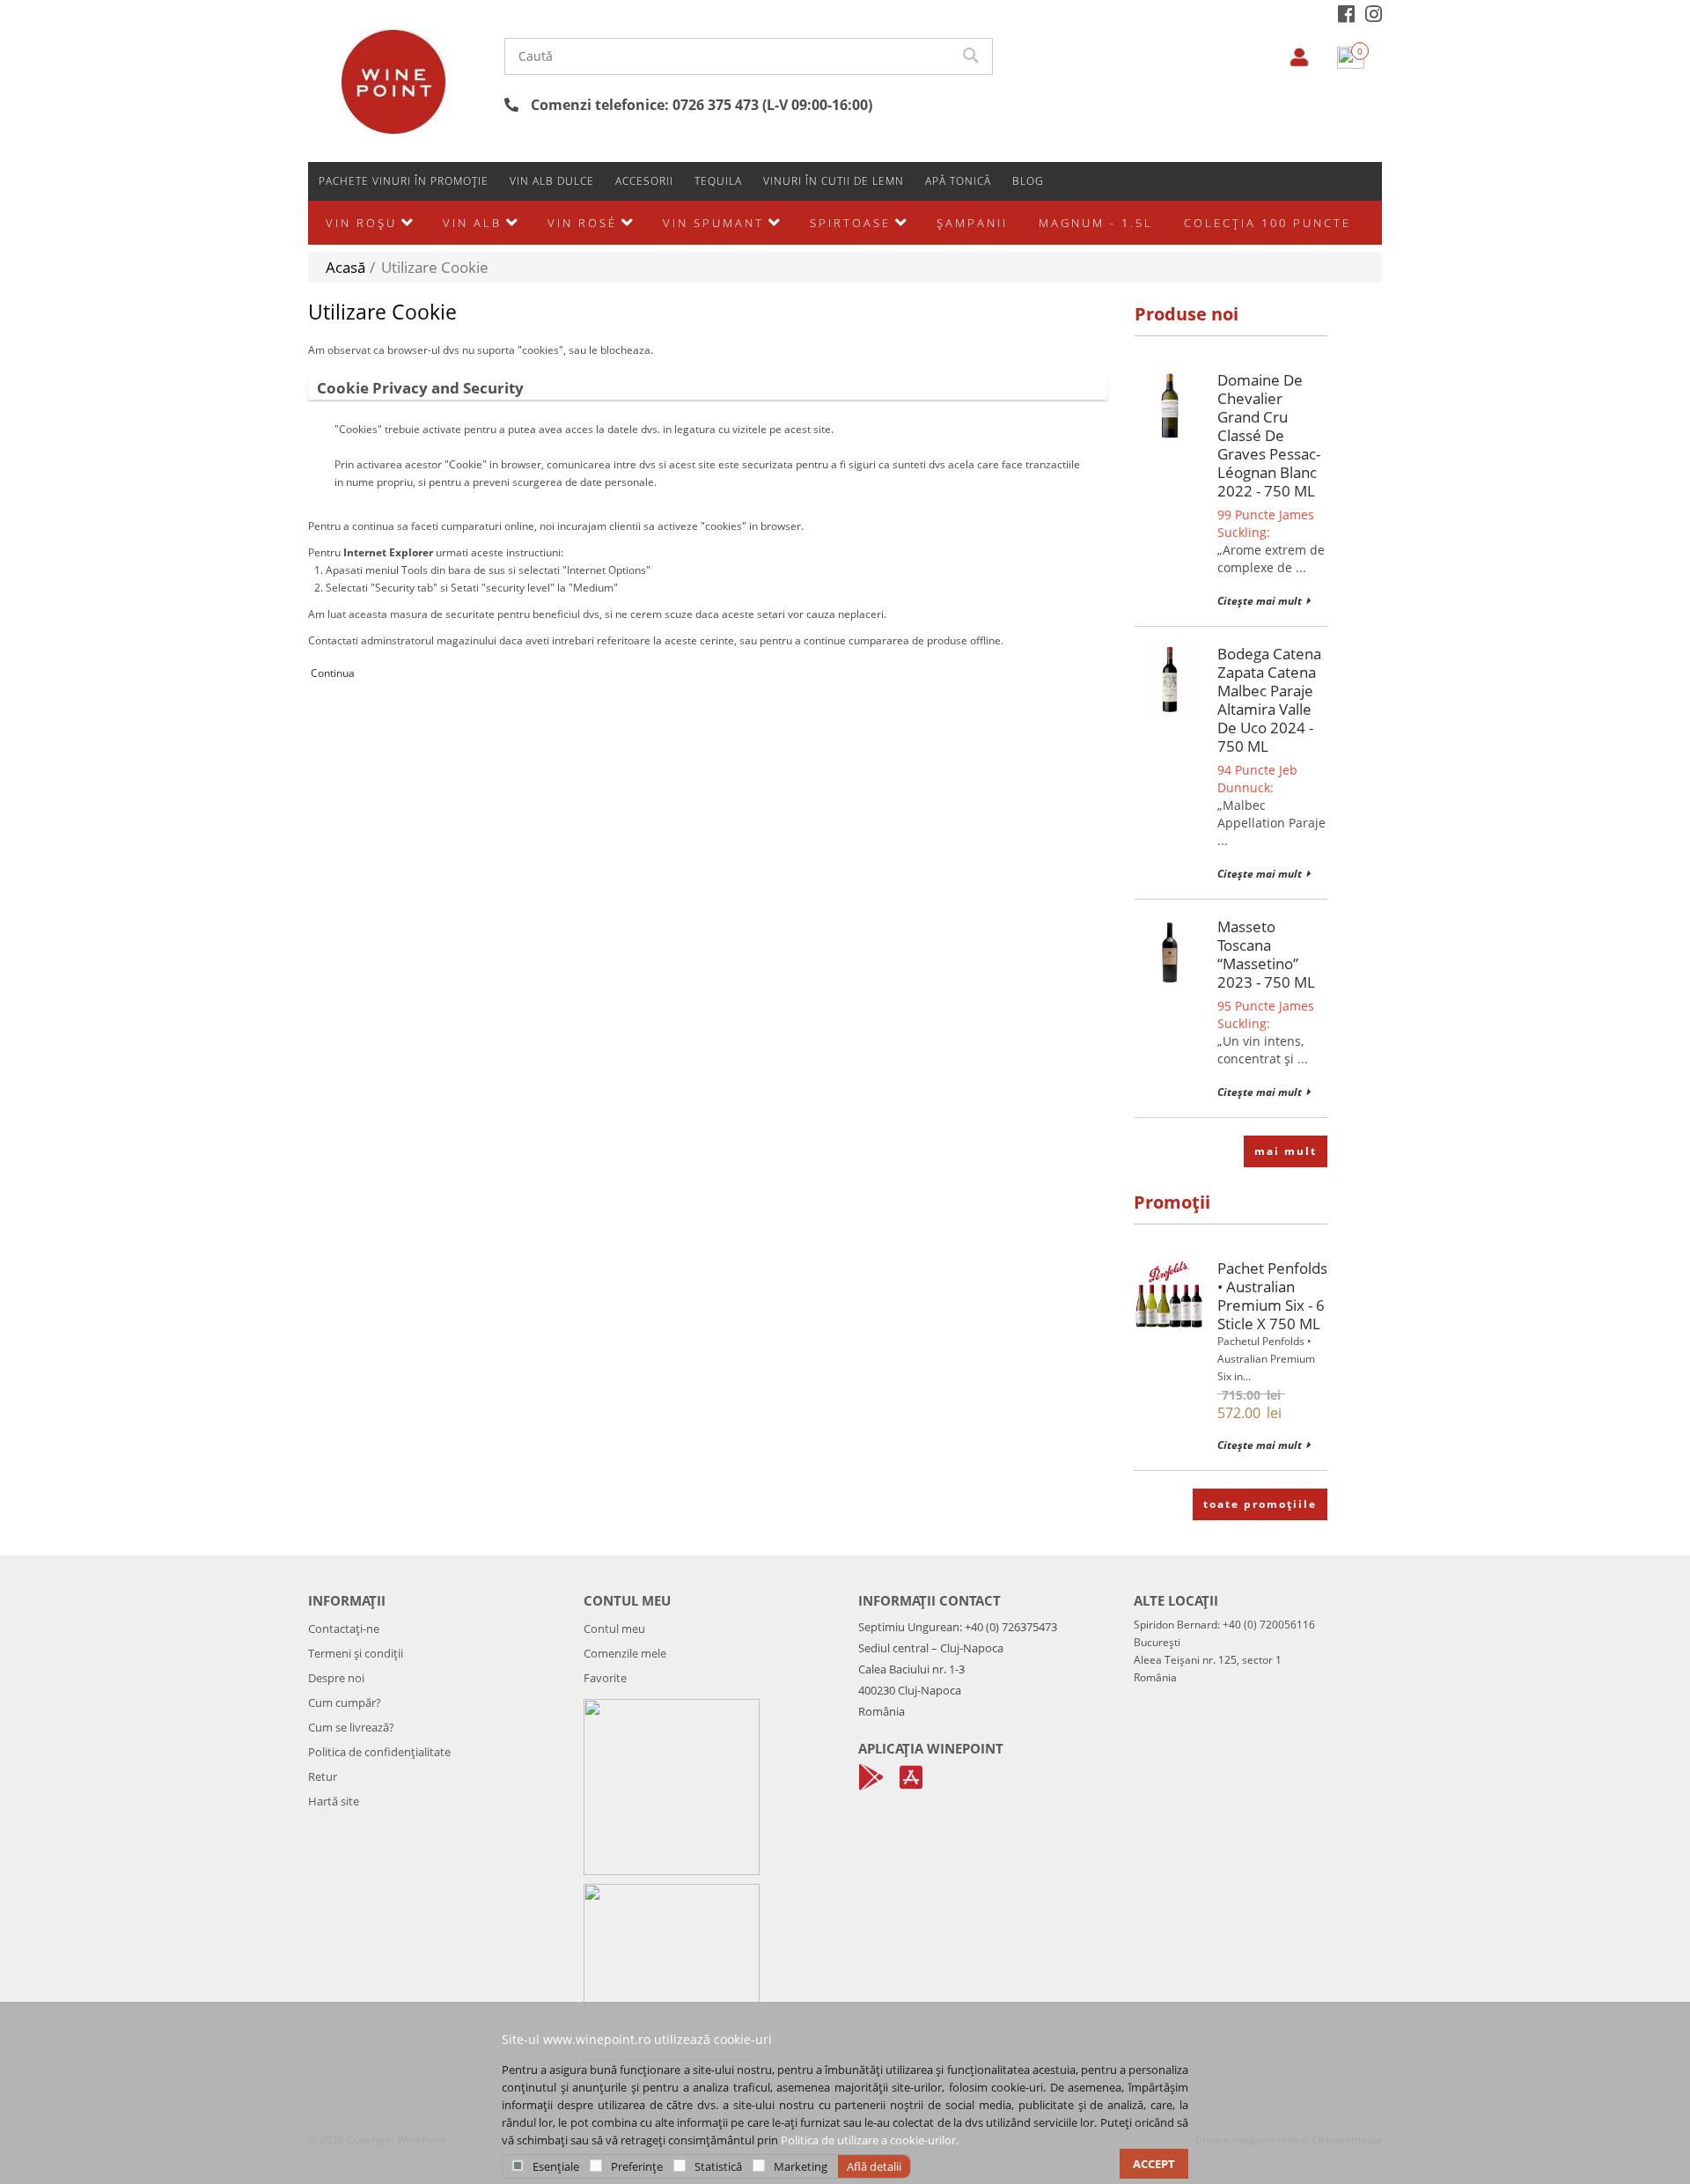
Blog (1028, 181)
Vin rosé (582, 223)
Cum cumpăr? (345, 1702)
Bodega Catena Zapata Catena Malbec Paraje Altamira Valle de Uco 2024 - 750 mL (1269, 700)
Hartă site (334, 1801)
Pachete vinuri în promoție (404, 181)
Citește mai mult (1260, 601)
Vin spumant (713, 223)
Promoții (1172, 1202)
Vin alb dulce (552, 181)
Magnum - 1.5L (1096, 223)
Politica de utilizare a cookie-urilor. (870, 2140)
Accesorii (644, 181)
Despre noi (336, 1678)
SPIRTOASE (850, 223)
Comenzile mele (625, 1653)
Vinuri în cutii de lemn (834, 181)
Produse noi (1187, 314)
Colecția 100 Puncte (1267, 223)
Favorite (605, 1678)
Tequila (718, 181)
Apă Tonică (958, 181)
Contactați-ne (344, 1629)
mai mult (1286, 1151)
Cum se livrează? (351, 1727)
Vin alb (472, 223)
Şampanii (972, 223)
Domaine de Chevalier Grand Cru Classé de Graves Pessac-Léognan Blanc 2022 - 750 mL (1269, 435)
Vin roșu (361, 223)
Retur (323, 1776)
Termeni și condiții (356, 1653)
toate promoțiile (1260, 1504)
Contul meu (614, 1629)
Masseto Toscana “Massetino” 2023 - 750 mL (1266, 954)
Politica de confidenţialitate (379, 1752)
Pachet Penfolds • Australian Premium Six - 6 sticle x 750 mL (1272, 1296)
